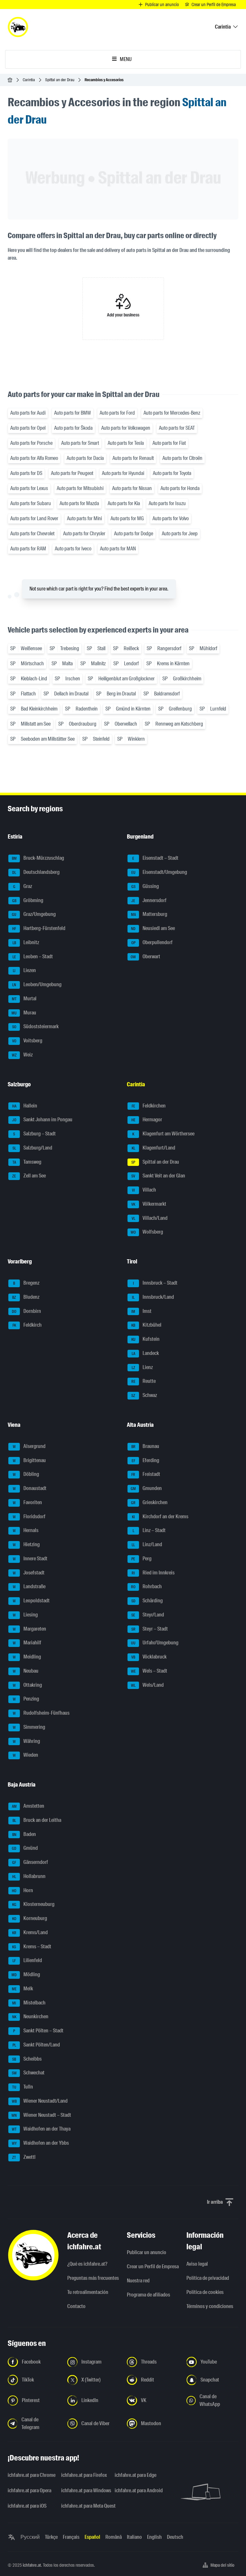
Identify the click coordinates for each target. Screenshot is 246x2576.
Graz (23, 886)
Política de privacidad (208, 2278)
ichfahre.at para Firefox (84, 2475)
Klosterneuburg (33, 1904)
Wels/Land (147, 1685)
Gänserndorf (30, 1862)
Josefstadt (29, 1573)
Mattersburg (149, 914)
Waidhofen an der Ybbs (41, 2143)
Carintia (29, 80)
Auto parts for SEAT (177, 428)
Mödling (26, 1974)
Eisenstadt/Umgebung (159, 872)
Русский (30, 2537)
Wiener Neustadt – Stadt (41, 2115)
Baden (24, 1834)
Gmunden (146, 1488)
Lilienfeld (27, 1961)
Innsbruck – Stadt (155, 1283)
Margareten (30, 1629)
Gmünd (25, 1848)
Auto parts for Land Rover (34, 518)
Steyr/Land (148, 1615)
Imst (141, 1311)
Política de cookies (205, 2292)
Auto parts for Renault (133, 458)
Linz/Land (147, 1544)
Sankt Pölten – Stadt (38, 2031)
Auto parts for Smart (80, 443)
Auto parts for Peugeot (72, 473)
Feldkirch (27, 1325)
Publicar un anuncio (147, 2252)
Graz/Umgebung (34, 914)
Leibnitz (26, 942)
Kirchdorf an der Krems (160, 1516)
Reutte (144, 1381)
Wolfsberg (147, 1232)
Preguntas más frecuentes (93, 2278)
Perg (141, 1559)
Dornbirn (26, 1311)
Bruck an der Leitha (37, 1820)
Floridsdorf (29, 1516)
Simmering (29, 1727)
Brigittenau (29, 1460)
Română (114, 2537)
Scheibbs (27, 2059)
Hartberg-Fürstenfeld (39, 928)
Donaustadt (30, 1488)
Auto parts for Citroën (182, 458)
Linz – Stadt (149, 1531)
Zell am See (29, 1176)
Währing (27, 1741)
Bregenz (26, 1283)
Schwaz (144, 1395)
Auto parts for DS (26, 473)
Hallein (25, 1106)
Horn (22, 1890)
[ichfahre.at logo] (18, 27)
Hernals (26, 1531)
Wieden (26, 1755)
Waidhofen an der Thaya (41, 2129)
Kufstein (146, 1339)
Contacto (76, 2306)
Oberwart (145, 956)
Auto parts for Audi (28, 413)
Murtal (24, 999)
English (154, 2537)
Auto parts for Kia (124, 503)
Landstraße (29, 1587)
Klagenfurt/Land (154, 1148)
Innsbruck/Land (153, 1297)
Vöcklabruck (149, 1657)
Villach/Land (150, 1218)
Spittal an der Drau (60, 80)
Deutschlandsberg (36, 872)
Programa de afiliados (148, 2295)
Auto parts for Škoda (73, 428)
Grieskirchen (149, 1502)
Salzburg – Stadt (34, 1134)
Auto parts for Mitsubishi (80, 488)
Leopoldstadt (31, 1601)
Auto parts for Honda (180, 488)
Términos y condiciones (210, 2306)
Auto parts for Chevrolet (32, 534)
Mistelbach (29, 2003)
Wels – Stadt (149, 1671)
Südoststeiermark (36, 1027)
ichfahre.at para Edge (135, 2475)
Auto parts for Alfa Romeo (34, 458)
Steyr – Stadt (150, 1629)
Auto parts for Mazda (79, 503)
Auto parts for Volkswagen (126, 428)
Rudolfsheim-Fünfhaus (41, 1713)
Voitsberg (27, 1041)
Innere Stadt (30, 1559)
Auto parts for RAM (28, 549)
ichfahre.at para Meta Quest (84, 2506)
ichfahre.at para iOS (27, 2506)
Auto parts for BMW (73, 413)
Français (71, 2537)
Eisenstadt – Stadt (155, 858)
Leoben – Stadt (33, 956)
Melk (23, 1989)
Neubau (26, 1671)
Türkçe (51, 2537)
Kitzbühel (146, 1325)
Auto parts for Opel (28, 428)
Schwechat (28, 2073)
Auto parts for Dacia (85, 458)
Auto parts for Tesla (126, 443)
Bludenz (26, 1297)
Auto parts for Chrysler (84, 534)
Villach (144, 1190)
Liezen (24, 971)
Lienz (142, 1367)
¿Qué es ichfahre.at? (87, 2264)
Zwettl (24, 2157)
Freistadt (146, 1474)
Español (92, 2537)
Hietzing (26, 1544)
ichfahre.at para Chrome (31, 2475)
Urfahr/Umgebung (155, 1643)
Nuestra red (138, 2281)
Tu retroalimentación (88, 2292)
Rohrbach (146, 1587)
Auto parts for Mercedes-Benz (172, 413)
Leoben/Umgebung (37, 984)
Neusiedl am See (153, 928)
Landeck (145, 1353)
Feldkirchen (149, 1106)
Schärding (147, 1601)
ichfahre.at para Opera (29, 2490)
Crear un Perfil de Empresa (153, 2266)
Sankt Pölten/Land (36, 2045)
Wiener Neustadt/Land (40, 2101)
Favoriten (28, 1502)
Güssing (145, 886)
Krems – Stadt (32, 1947)
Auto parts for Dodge (134, 534)
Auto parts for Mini (84, 518)
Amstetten (28, 1806)
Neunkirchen (30, 2017)
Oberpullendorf (152, 942)
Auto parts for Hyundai (123, 473)
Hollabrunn (29, 1876)
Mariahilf (27, 1643)
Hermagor (147, 1120)
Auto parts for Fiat (169, 443)
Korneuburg (30, 1918)
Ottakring (28, 1685)
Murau (24, 1013)
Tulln (23, 2087)
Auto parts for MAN (118, 549)
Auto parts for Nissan (132, 488)
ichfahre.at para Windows (84, 2490)
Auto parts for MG (127, 518)
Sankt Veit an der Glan (158, 1176)
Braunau (145, 1446)
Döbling (26, 1474)
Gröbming (28, 900)
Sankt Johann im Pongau (42, 1120)
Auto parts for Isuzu (167, 503)
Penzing (26, 1699)
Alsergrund (29, 1446)
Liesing (25, 1615)
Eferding (146, 1460)
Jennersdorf (149, 900)
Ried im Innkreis (153, 1573)
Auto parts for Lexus (29, 488)
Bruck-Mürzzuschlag (38, 858)
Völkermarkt (149, 1204)
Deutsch (175, 2537)
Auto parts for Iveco (73, 549)
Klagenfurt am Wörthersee (163, 1134)
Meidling (27, 1657)
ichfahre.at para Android (138, 2490)
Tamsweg (27, 1162)
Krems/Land (30, 1932)
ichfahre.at (32, 2565)
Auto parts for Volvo (171, 518)
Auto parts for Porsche (31, 443)
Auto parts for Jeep (180, 534)
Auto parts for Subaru (31, 503)
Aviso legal (197, 2264)
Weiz (22, 1055)
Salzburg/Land (33, 1148)
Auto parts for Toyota (172, 473)
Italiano (134, 2537)
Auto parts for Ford (117, 413)
